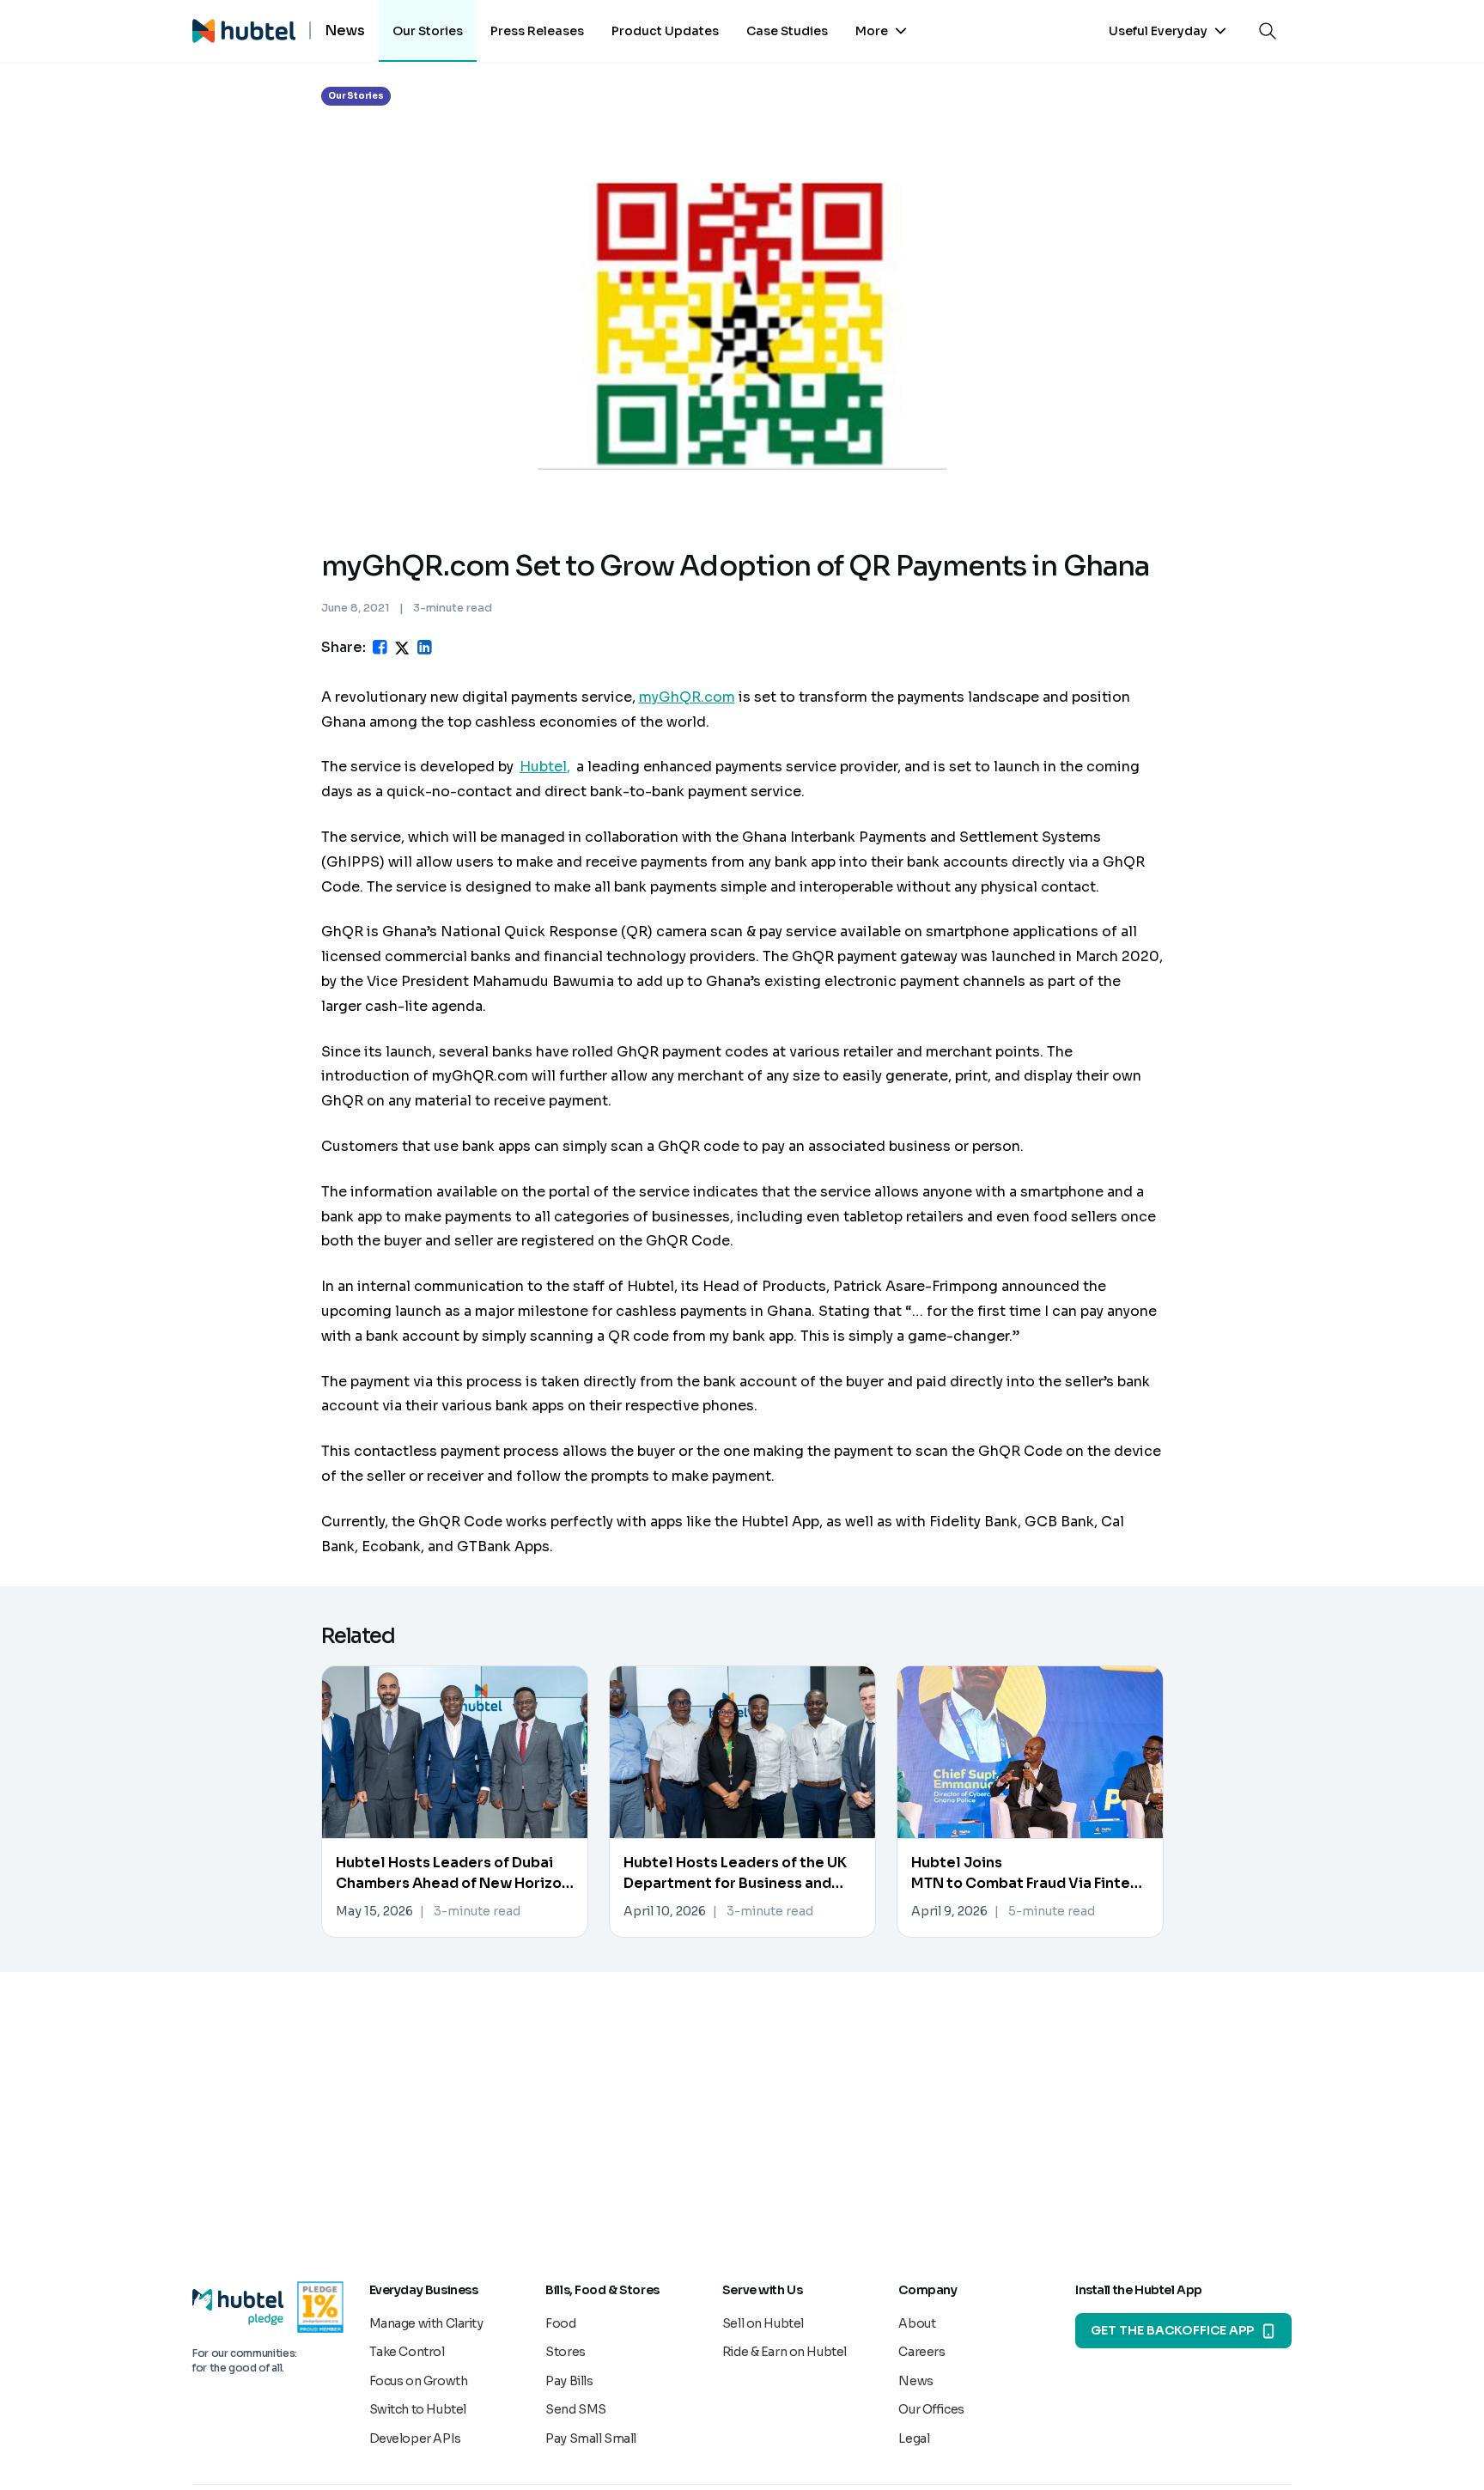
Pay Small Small (591, 2438)
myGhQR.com (687, 697)
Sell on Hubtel (763, 2323)
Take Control (407, 2352)
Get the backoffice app (1172, 2330)
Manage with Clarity (426, 2323)
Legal (914, 2438)
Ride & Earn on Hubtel (785, 2352)
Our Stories (428, 31)
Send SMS (576, 2409)
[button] (881, 31)
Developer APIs (415, 2438)
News (915, 2381)
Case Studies (787, 31)
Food (560, 2323)
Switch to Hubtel (418, 2409)
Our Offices (931, 2409)
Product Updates (665, 31)
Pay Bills (569, 2381)
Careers (921, 2352)
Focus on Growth (419, 2381)
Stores (565, 2352)
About (917, 2323)
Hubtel (543, 767)
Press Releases (537, 31)
